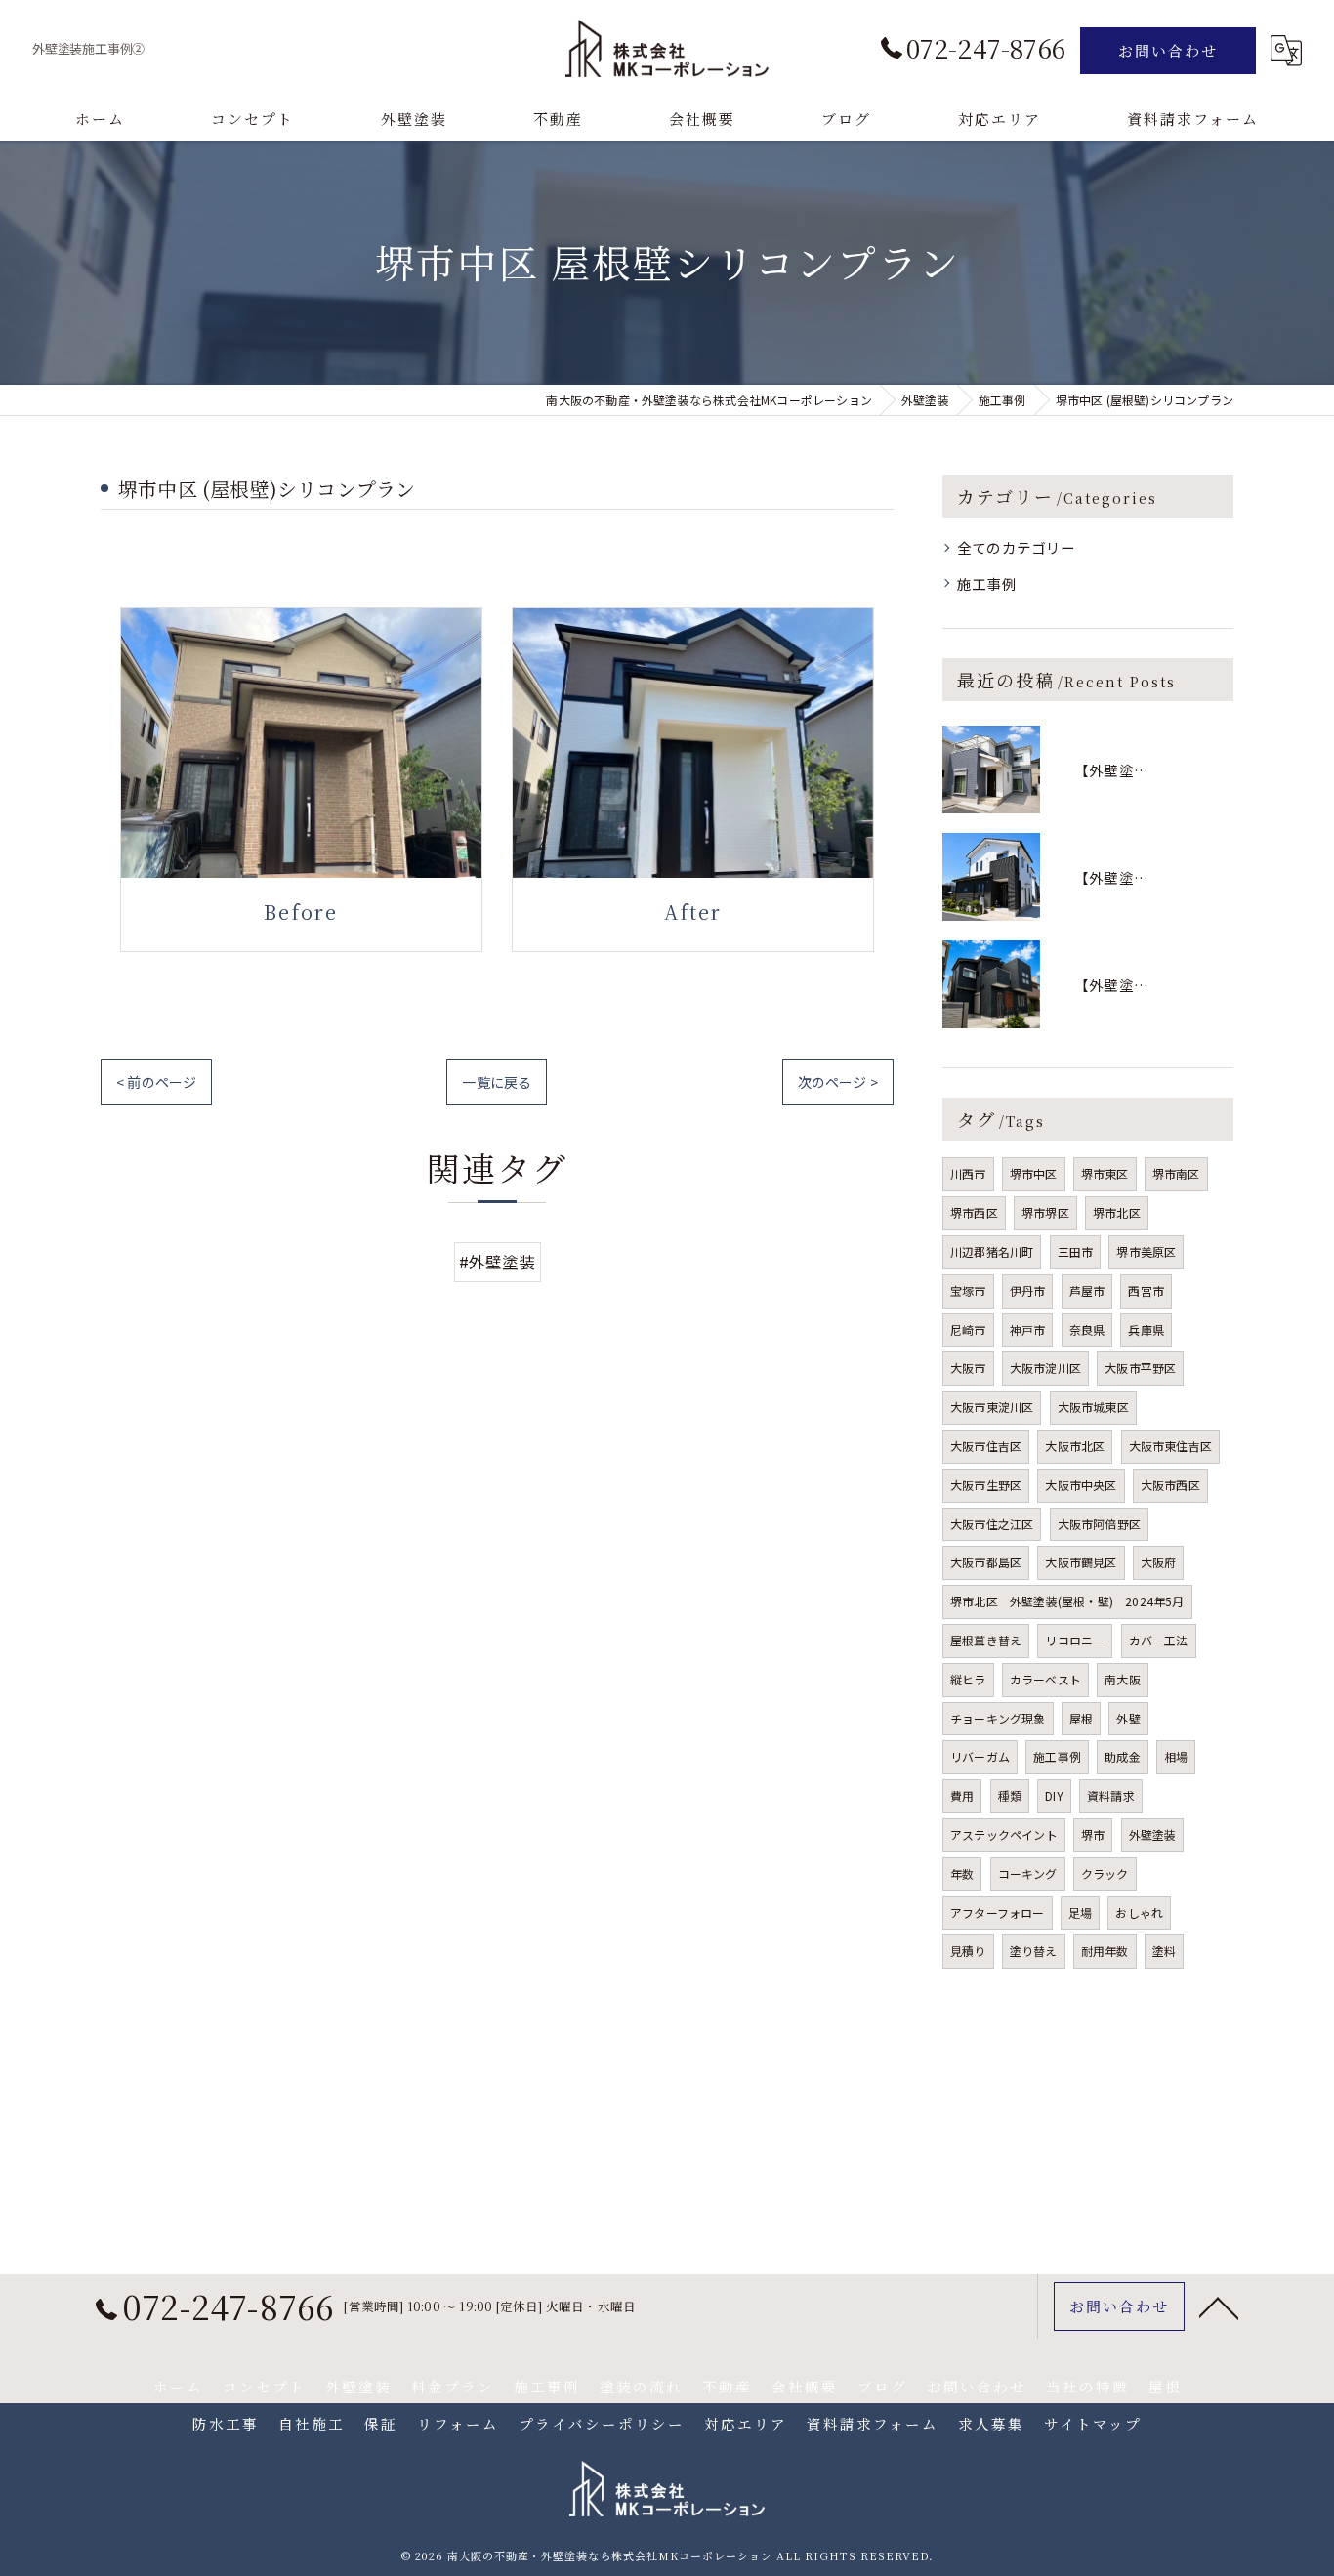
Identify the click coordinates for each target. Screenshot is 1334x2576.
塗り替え (1034, 1951)
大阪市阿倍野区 (1099, 1524)
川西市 (968, 1173)
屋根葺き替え (986, 1640)
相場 (1176, 1756)
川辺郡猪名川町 (992, 1251)
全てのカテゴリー (1017, 547)
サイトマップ (1093, 2423)
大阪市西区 (1170, 1485)
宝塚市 (968, 1290)
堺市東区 (1105, 1173)
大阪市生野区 (986, 1485)
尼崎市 (968, 1330)
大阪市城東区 (1093, 1407)
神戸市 (1028, 1330)
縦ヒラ (968, 1679)
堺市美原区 (1146, 1251)
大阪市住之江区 (992, 1524)
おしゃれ (1139, 1912)
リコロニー (1075, 1640)
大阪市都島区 (986, 1562)
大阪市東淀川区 (992, 1407)
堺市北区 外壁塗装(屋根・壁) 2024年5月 (1067, 1601)
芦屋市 (1087, 1290)
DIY (1054, 1795)
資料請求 (1111, 1795)
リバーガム (980, 1756)
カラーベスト (1045, 1679)
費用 (962, 1795)
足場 (1080, 1912)
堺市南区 (1176, 1173)
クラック (1105, 1873)
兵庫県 (1146, 1330)
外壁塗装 (1153, 1834)
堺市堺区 (1045, 1212)
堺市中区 (1034, 1173)
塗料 (1164, 1951)
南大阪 (1123, 1679)
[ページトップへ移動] (1219, 2306)
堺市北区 (1117, 1212)
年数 (962, 1873)
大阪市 (968, 1368)
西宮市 (1146, 1290)
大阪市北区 (1075, 1446)
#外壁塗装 (498, 1262)
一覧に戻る (497, 1082)
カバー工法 (1159, 1640)
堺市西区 (974, 1212)
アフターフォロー (998, 1912)
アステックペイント (1004, 1834)
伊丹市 (1028, 1290)
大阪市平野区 (1140, 1368)
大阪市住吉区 (986, 1446)
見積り (968, 1951)
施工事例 (987, 583)
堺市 (1093, 1834)
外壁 (1128, 1718)
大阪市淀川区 (1045, 1368)
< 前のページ (156, 1082)
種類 (1010, 1795)
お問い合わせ (1168, 50)
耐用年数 (1105, 1951)
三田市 (1076, 1251)
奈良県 (1087, 1330)
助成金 (1123, 1756)
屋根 (1081, 1718)
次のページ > (838, 1082)
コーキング (1028, 1873)
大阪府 (1159, 1562)
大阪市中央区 (1081, 1485)
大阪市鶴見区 (1081, 1562)
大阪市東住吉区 (1170, 1446)
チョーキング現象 (998, 1718)
